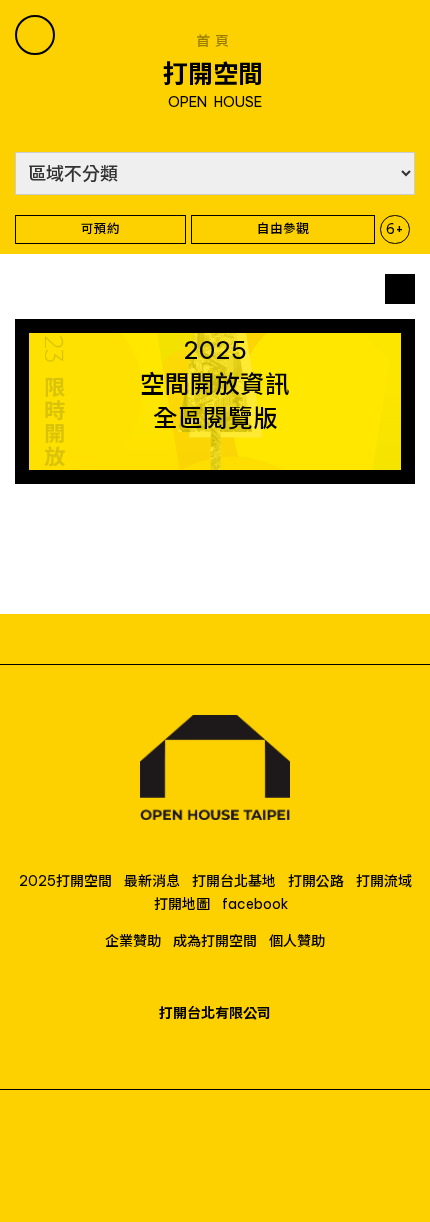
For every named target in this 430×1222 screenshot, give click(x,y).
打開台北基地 (234, 881)
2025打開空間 (65, 881)
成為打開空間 (215, 941)
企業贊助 (133, 941)
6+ (395, 229)
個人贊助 (297, 941)
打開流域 (384, 881)
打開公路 (316, 881)
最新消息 (152, 881)
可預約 (100, 228)
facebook (255, 904)
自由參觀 (283, 228)
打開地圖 (182, 904)
